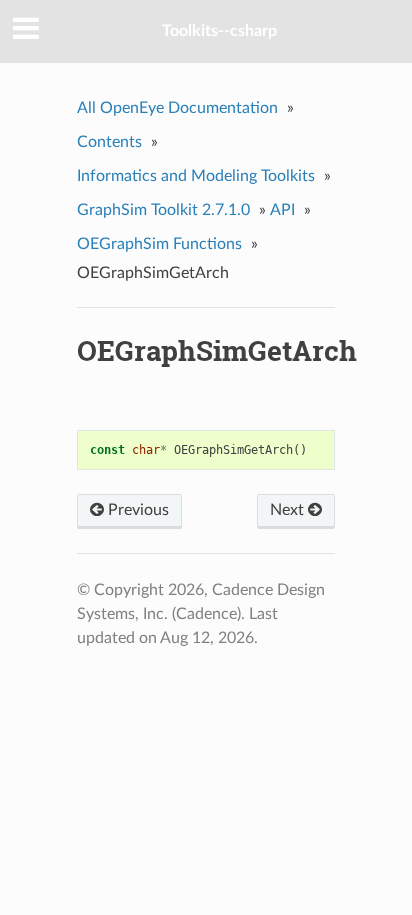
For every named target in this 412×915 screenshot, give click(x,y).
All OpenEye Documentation (177, 108)
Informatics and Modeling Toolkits (196, 176)
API (282, 210)
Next (289, 510)
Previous (136, 510)
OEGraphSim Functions (159, 244)
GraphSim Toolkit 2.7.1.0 (163, 210)
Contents (109, 142)
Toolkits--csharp (219, 31)
